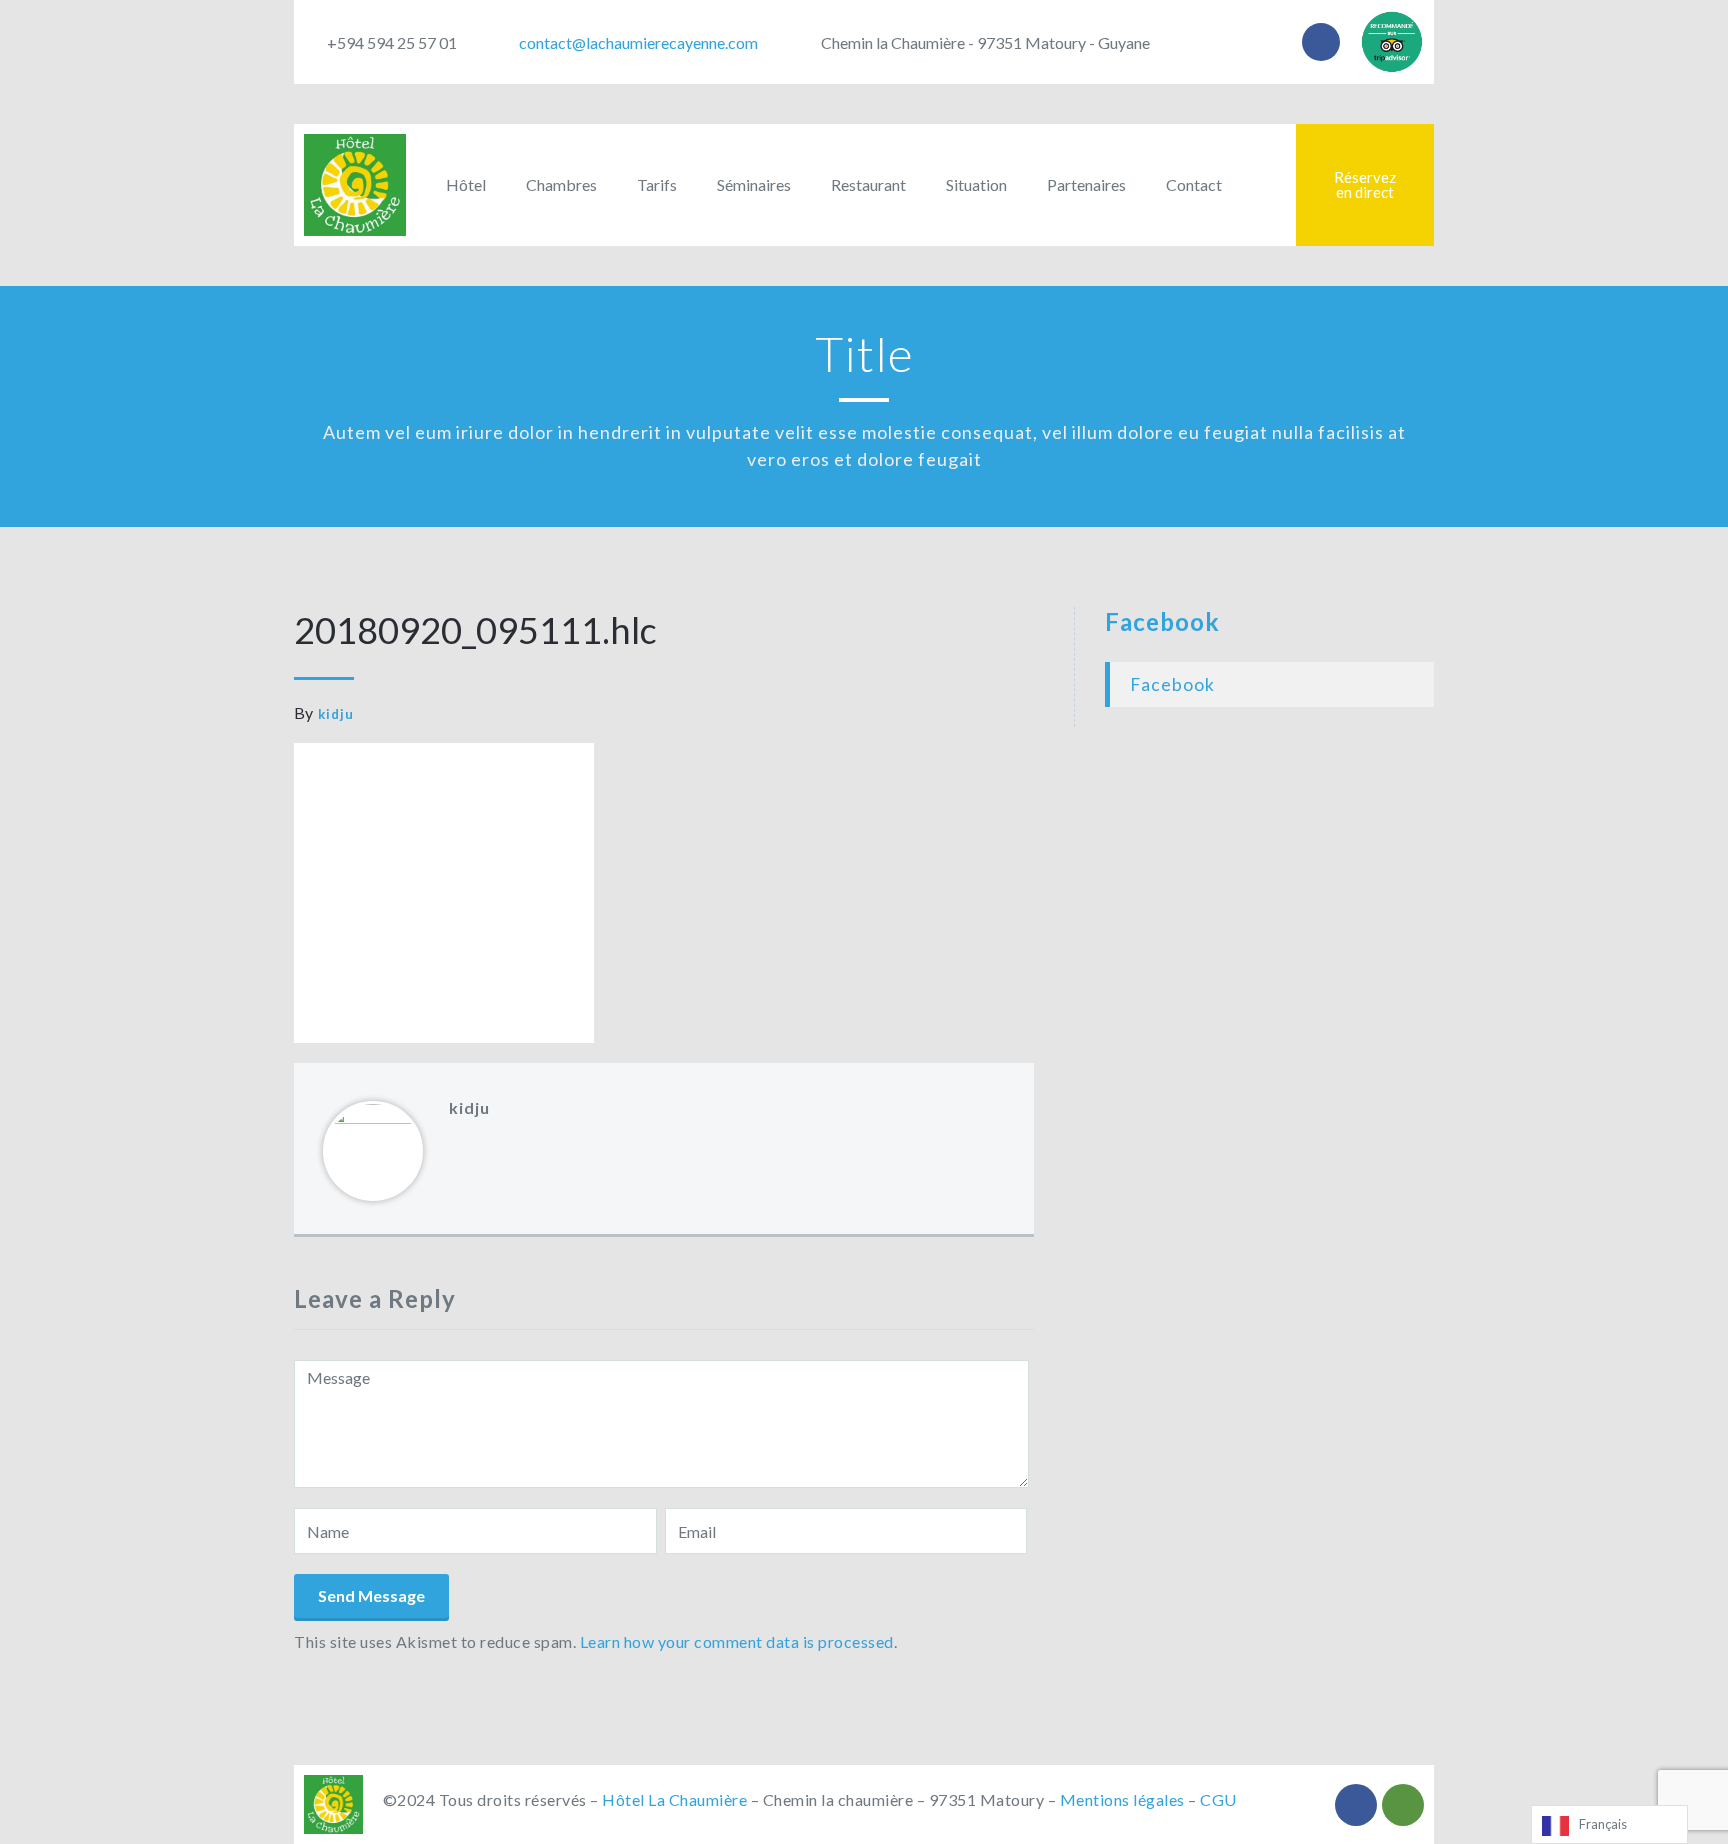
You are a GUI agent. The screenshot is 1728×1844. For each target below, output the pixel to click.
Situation (976, 184)
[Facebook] (1321, 42)
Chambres (561, 184)
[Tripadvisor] (1403, 1805)
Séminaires (754, 184)
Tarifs (657, 184)
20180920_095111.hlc (475, 630)
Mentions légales (1122, 1799)
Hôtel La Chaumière (674, 1799)
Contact (1194, 184)
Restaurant (868, 184)
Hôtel (466, 184)
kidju (336, 714)
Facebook (1162, 621)
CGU (1218, 1799)
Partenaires (1086, 184)
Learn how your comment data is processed (737, 1641)
